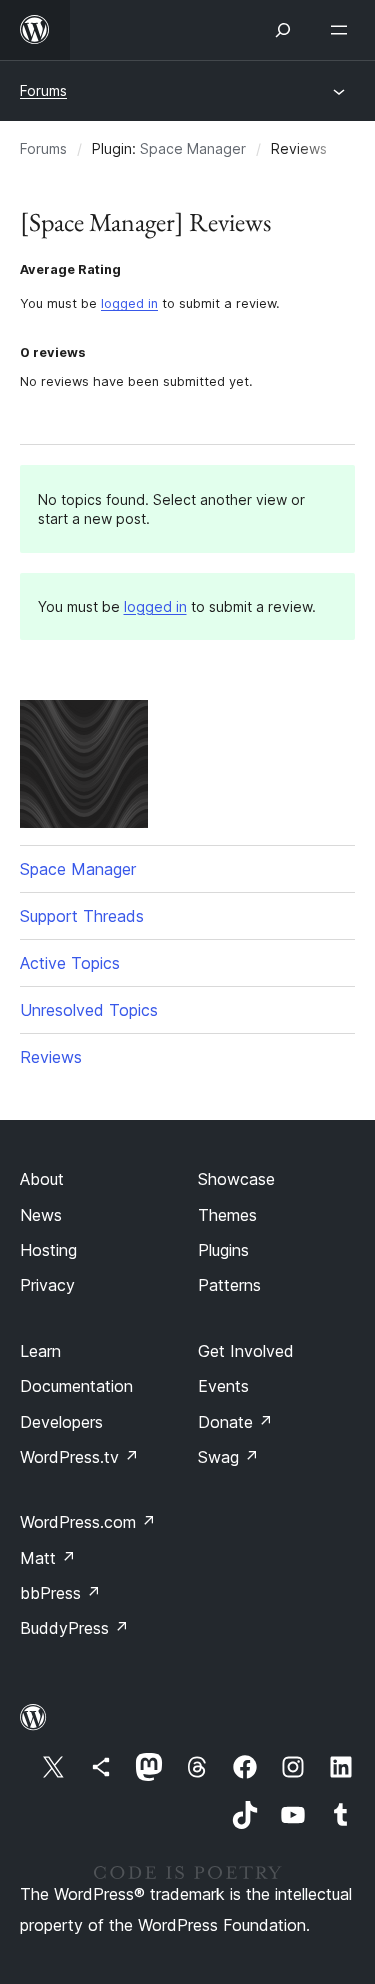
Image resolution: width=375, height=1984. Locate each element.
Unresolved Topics (89, 1010)
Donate (235, 1422)
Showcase (236, 1179)
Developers (61, 1422)
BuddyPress (74, 1628)
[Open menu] (343, 30)
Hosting (48, 1250)
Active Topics (70, 963)
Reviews (51, 1057)
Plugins (223, 1250)
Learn (40, 1351)
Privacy (47, 1285)
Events (223, 1386)
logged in (129, 303)
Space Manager (193, 148)
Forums (43, 90)
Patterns (229, 1285)
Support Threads (82, 916)
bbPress (60, 1593)
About (42, 1179)
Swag (228, 1457)
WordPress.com (88, 1522)
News (41, 1215)
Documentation (76, 1386)
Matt (48, 1558)
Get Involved (246, 1351)
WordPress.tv (79, 1457)
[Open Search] (283, 30)
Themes (227, 1215)
